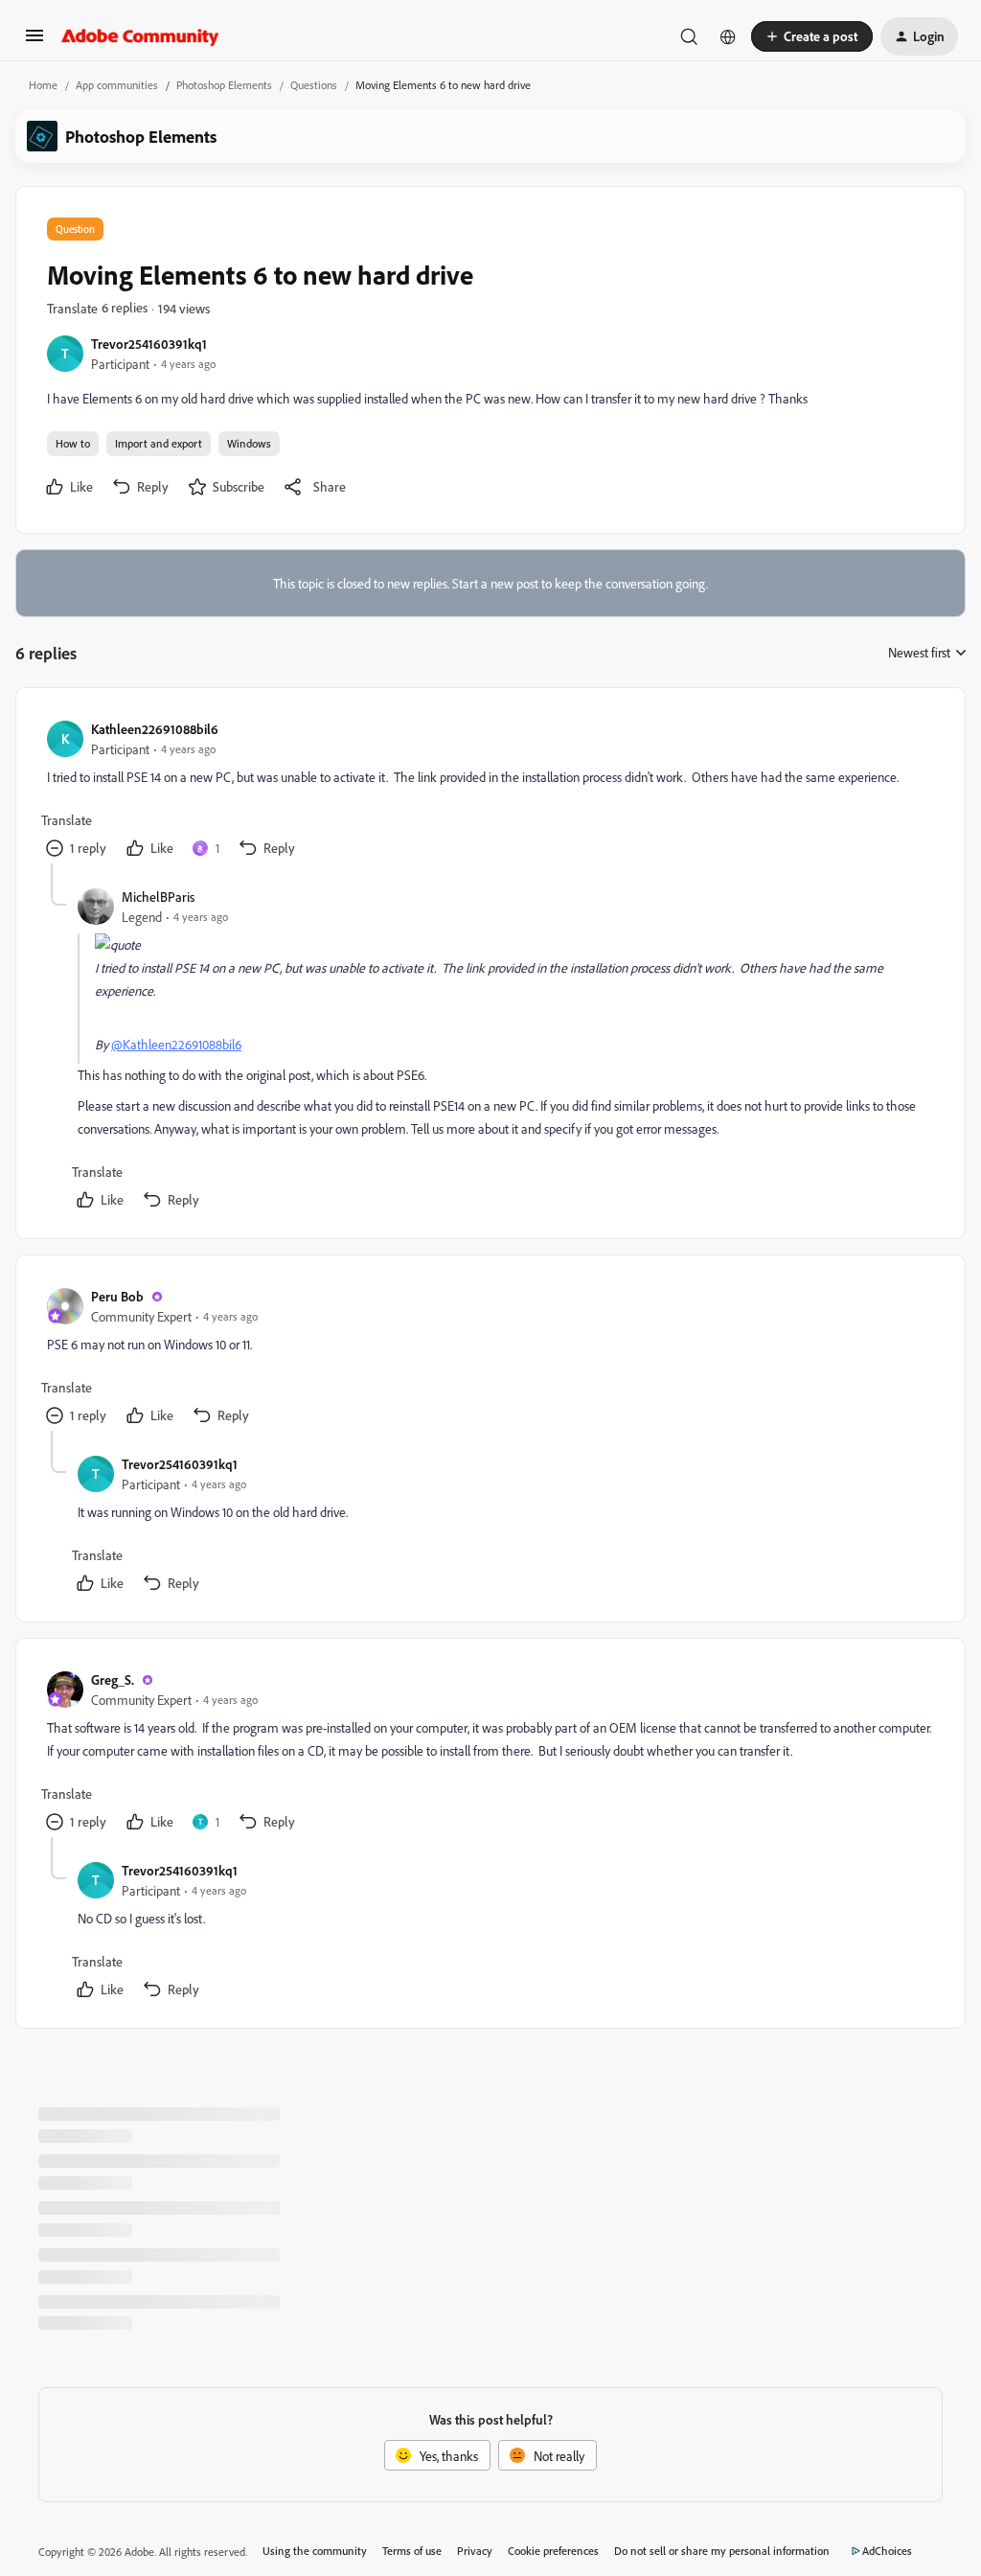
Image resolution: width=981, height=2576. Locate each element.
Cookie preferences (553, 2551)
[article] (490, 791)
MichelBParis (158, 897)
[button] (34, 42)
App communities (117, 85)
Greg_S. (113, 1679)
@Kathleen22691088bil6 (176, 1044)
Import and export (159, 443)
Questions (314, 85)
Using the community (315, 2551)
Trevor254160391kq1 (149, 344)
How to (73, 443)
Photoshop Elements (224, 85)
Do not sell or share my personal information (722, 2551)
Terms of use (412, 2551)
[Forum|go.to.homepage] (140, 36)
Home (43, 85)
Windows (249, 443)
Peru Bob (117, 1296)
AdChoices (887, 2551)
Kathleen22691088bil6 (155, 729)
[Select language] (728, 36)
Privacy (475, 2551)
